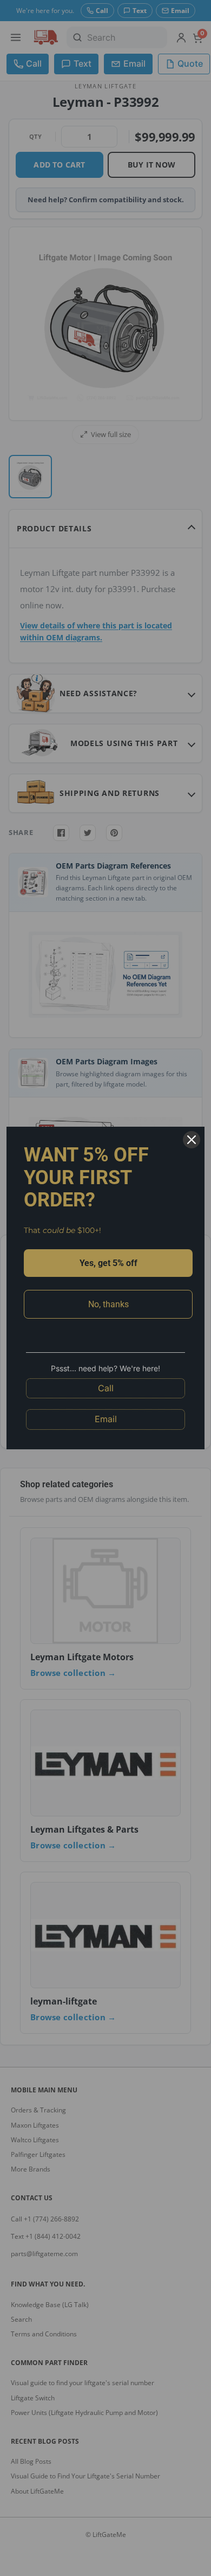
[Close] (192, 1140)
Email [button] (106, 1419)
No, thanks (108, 1304)
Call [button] (106, 1388)
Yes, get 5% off (108, 1263)
